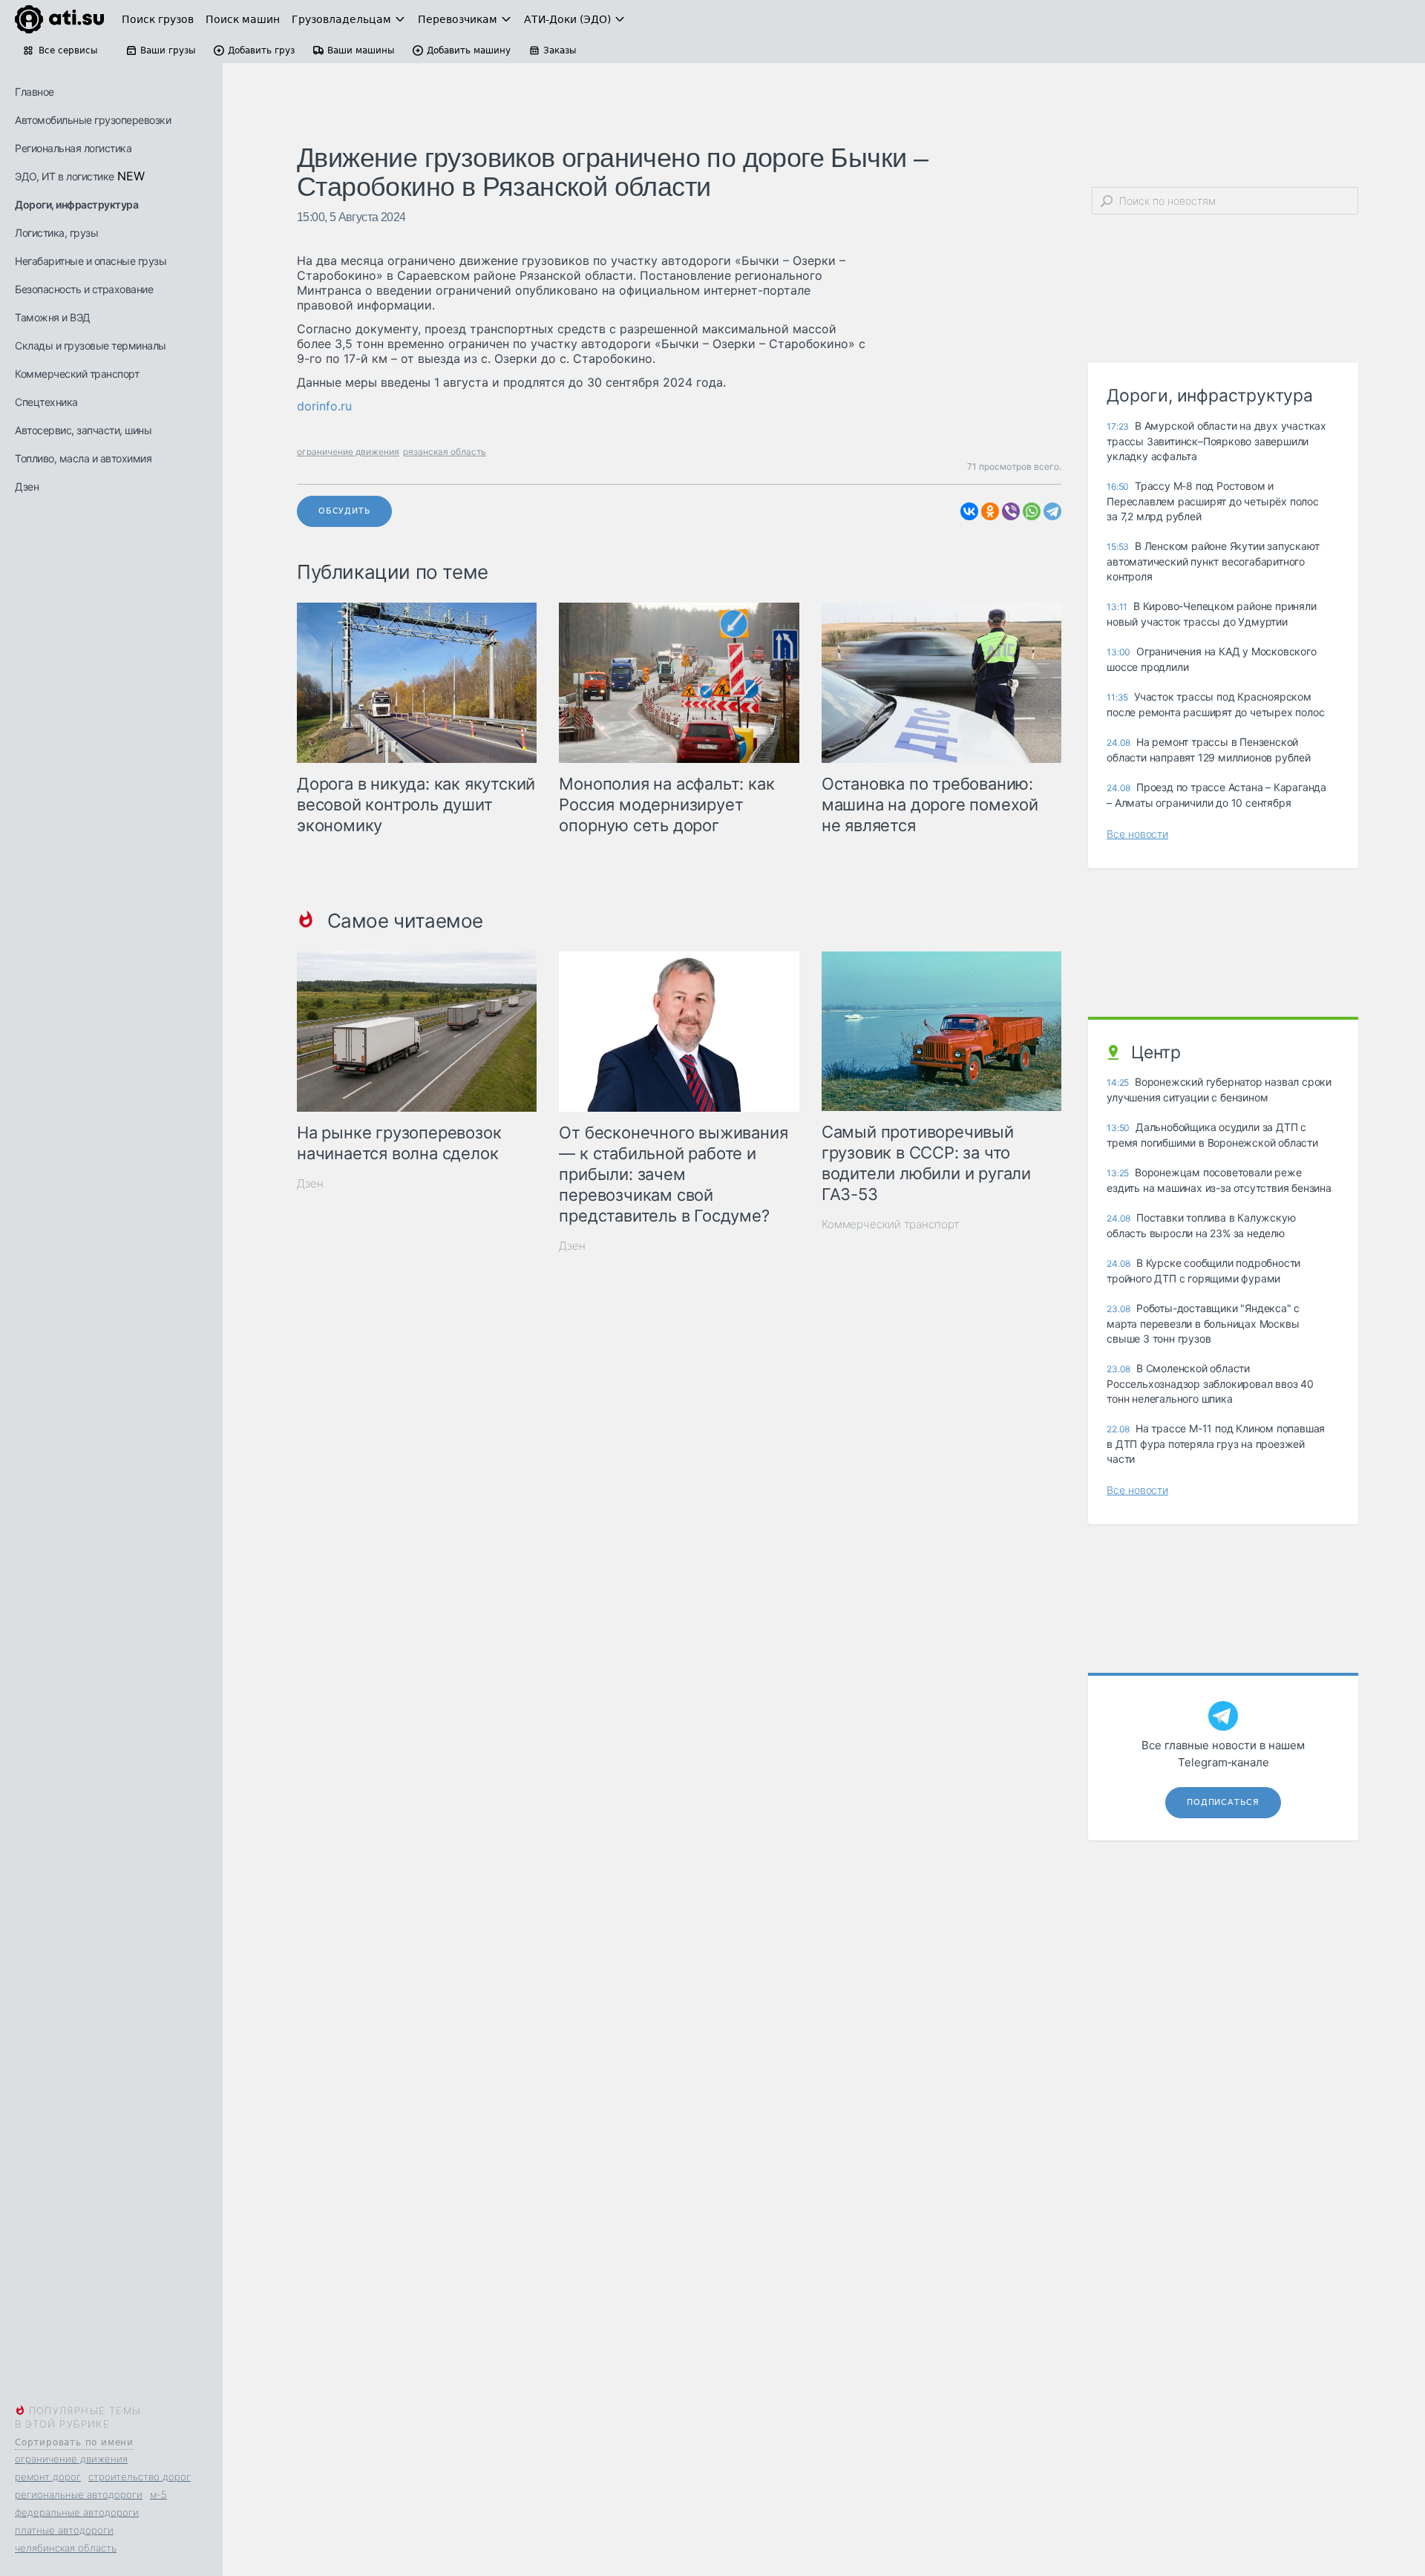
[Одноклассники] (990, 511)
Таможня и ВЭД (53, 317)
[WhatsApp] (1032, 511)
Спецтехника (46, 402)
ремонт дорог (48, 2477)
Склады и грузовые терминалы (91, 345)
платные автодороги (64, 2530)
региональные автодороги (79, 2494)
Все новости (1137, 834)
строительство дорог (140, 2477)
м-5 (158, 2494)
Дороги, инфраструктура (76, 204)
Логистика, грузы (56, 233)
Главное (35, 92)
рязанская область (445, 452)
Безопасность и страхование (84, 289)
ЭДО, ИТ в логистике (65, 176)
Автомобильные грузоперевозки (93, 120)
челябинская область (66, 2548)
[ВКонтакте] (969, 511)
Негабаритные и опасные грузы (91, 261)
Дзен (27, 486)
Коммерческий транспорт (77, 374)
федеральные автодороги (77, 2512)
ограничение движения (71, 2459)
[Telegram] (1052, 511)
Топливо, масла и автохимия (83, 458)
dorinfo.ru (324, 406)
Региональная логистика (73, 148)
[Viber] (1011, 511)
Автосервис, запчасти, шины (83, 430)
